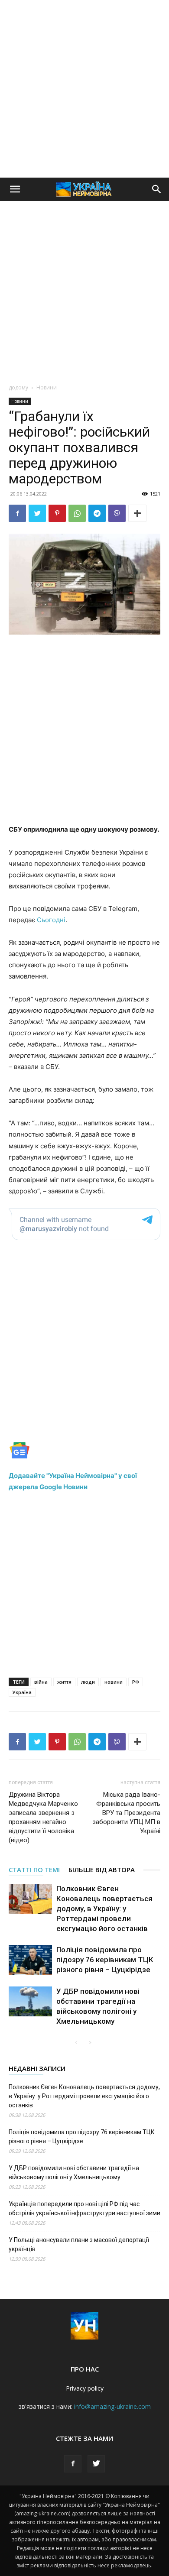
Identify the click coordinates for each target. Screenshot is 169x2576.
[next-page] (90, 2043)
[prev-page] (76, 2043)
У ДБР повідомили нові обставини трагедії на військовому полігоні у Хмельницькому (74, 2173)
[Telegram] (97, 513)
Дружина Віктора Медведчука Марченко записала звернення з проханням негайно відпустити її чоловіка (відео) (43, 1817)
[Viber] (117, 513)
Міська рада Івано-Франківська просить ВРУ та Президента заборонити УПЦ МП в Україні (126, 1813)
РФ (136, 1682)
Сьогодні (51, 920)
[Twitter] (37, 513)
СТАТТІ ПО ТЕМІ (34, 1870)
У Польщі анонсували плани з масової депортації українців (79, 2244)
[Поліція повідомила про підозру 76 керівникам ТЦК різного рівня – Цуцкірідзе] (30, 1960)
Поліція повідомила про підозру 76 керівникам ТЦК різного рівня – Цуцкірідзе (105, 1960)
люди (88, 1682)
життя (64, 1682)
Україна (22, 1692)
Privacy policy (85, 2388)
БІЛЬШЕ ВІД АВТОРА (102, 1870)
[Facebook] (17, 513)
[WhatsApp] (77, 513)
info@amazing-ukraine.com (112, 2406)
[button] (15, 189)
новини (114, 1682)
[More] (137, 513)
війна (41, 1682)
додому (18, 387)
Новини (47, 387)
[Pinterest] (57, 513)
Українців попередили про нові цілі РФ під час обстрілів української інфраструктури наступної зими (84, 2208)
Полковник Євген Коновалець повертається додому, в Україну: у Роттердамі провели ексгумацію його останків (104, 1909)
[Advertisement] (84, 89)
